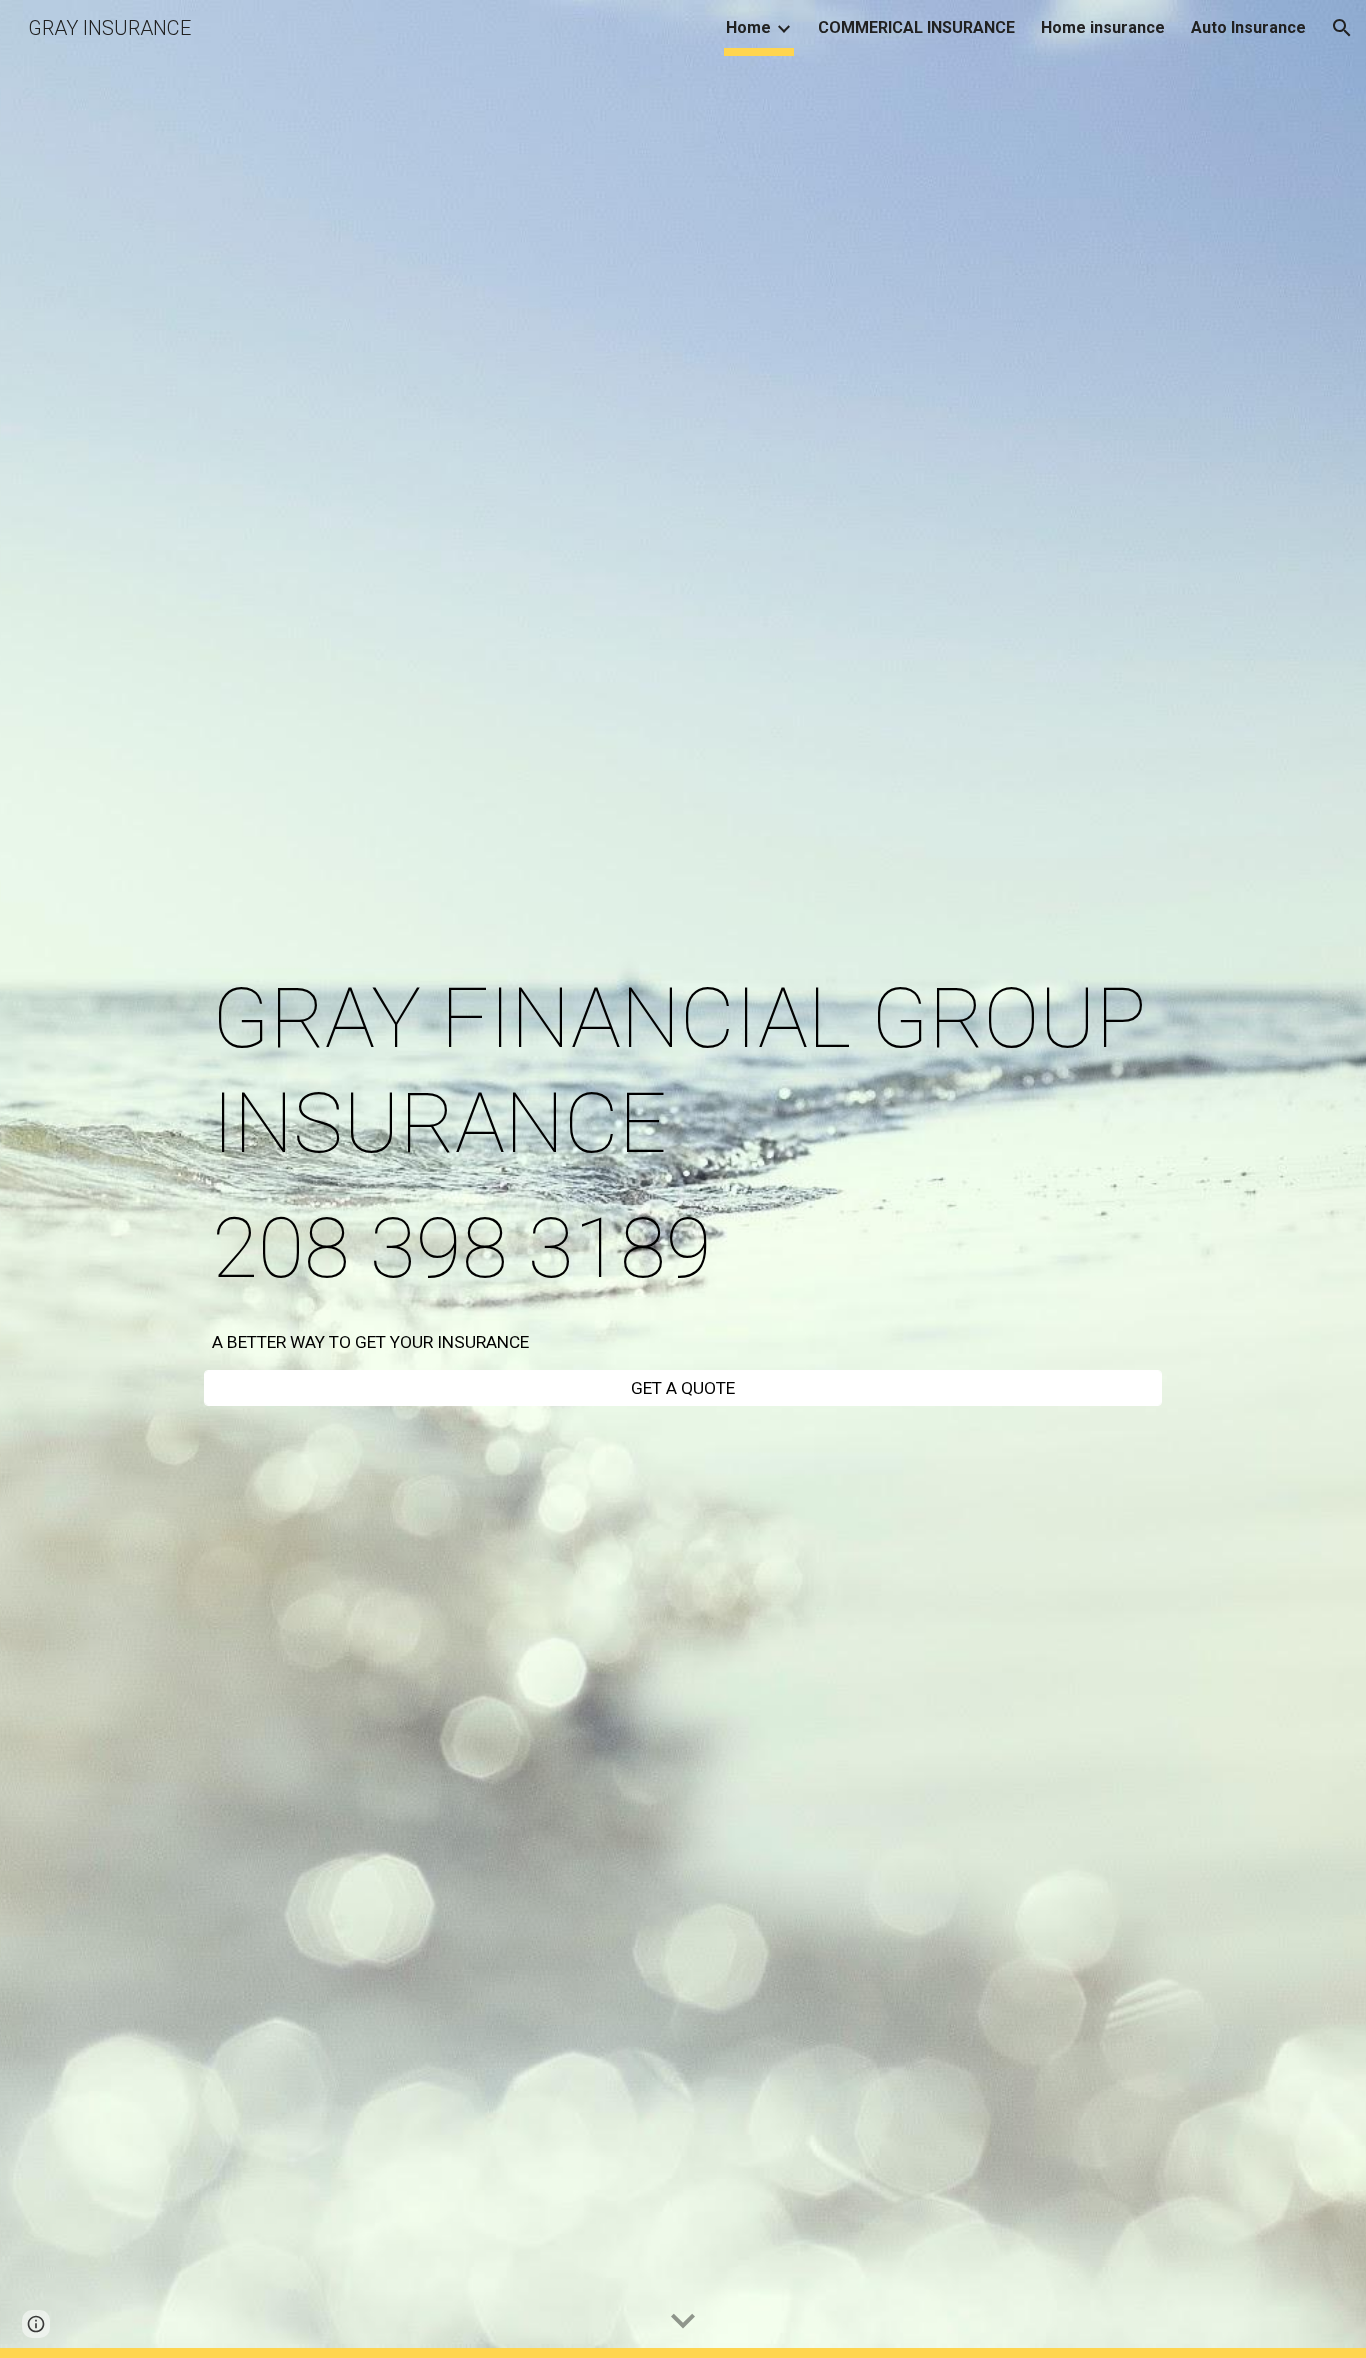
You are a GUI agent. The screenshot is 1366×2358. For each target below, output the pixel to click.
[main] (682, 1133)
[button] (1342, 28)
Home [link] (748, 27)
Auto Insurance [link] (1248, 27)
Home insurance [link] (1103, 27)
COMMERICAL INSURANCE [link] (916, 27)
